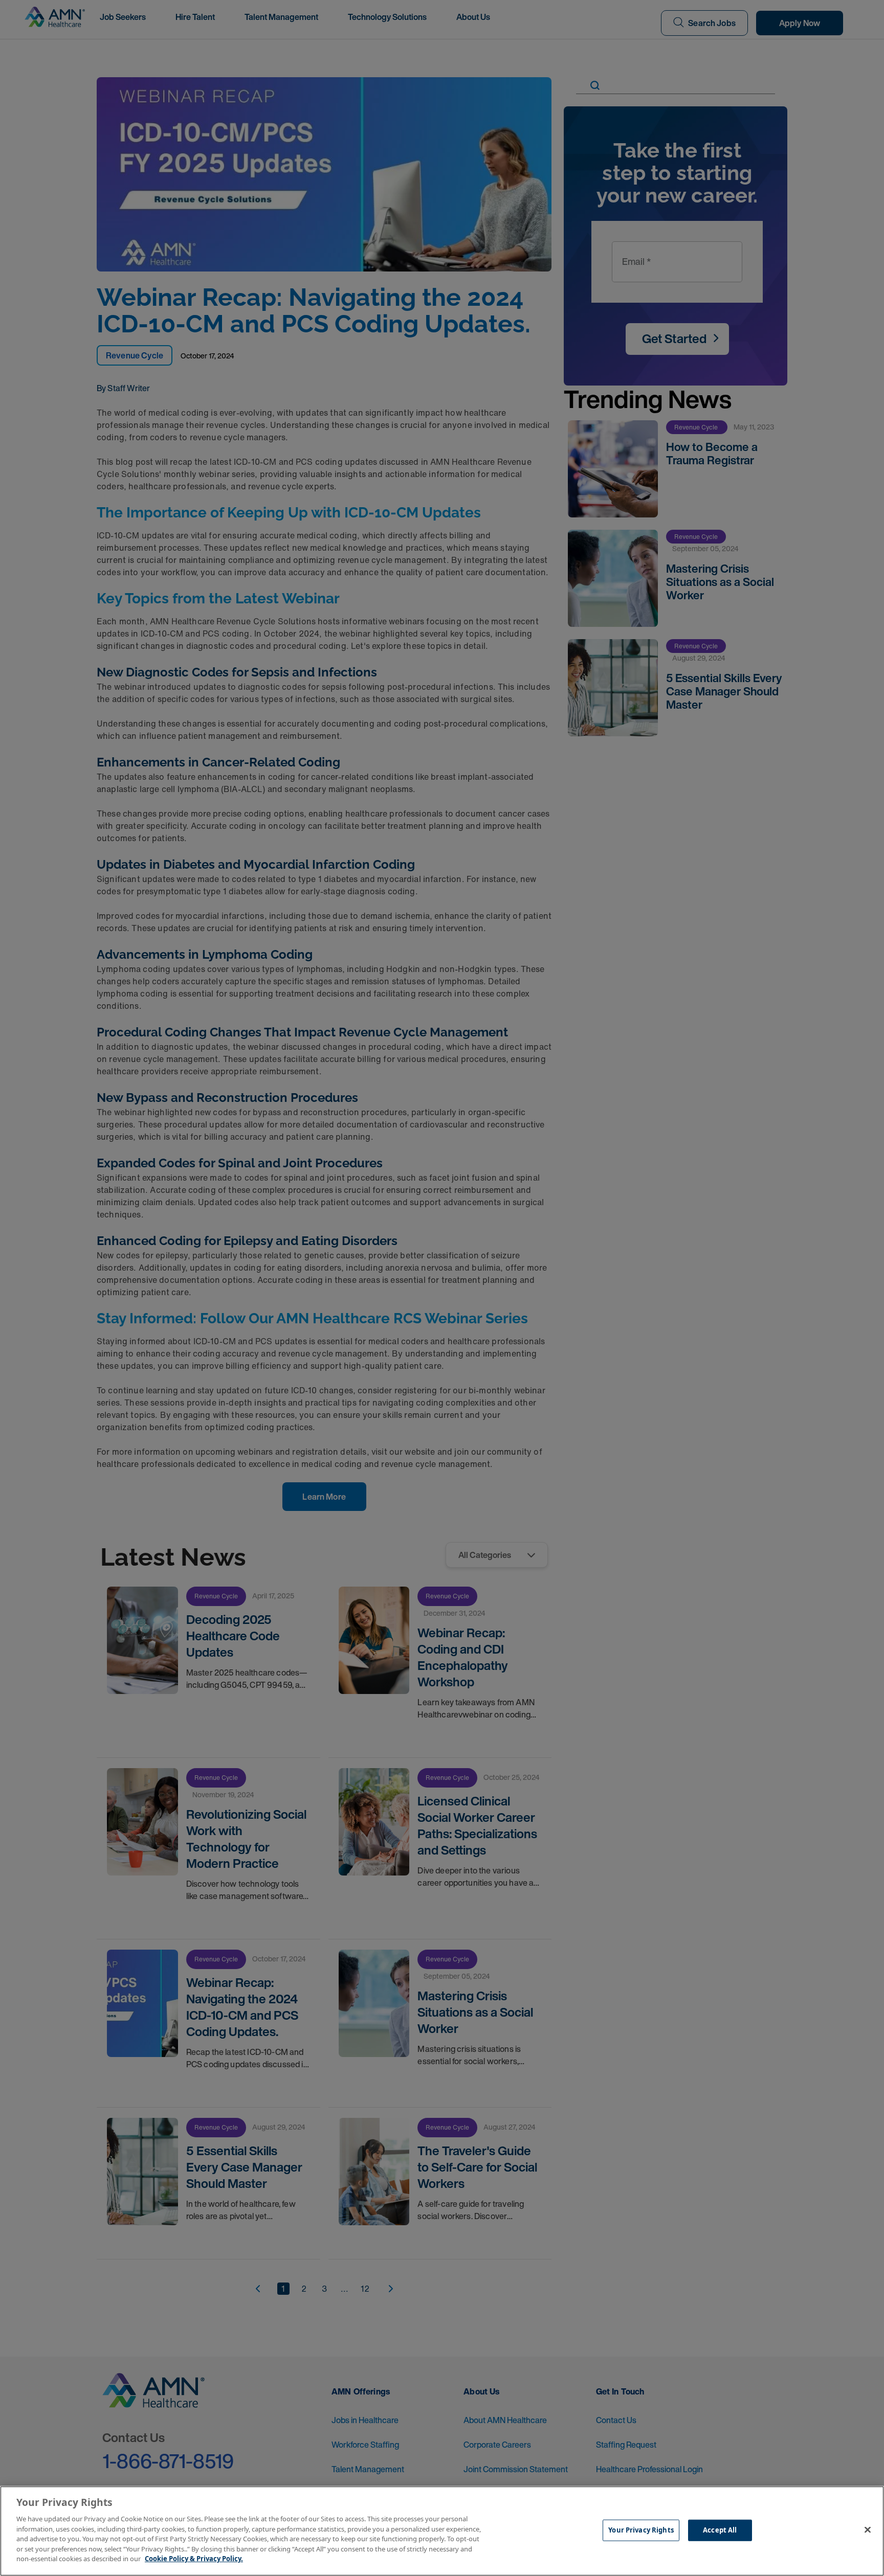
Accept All (720, 2530)
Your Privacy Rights (641, 2530)
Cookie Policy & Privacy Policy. (194, 2559)
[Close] (868, 2530)
